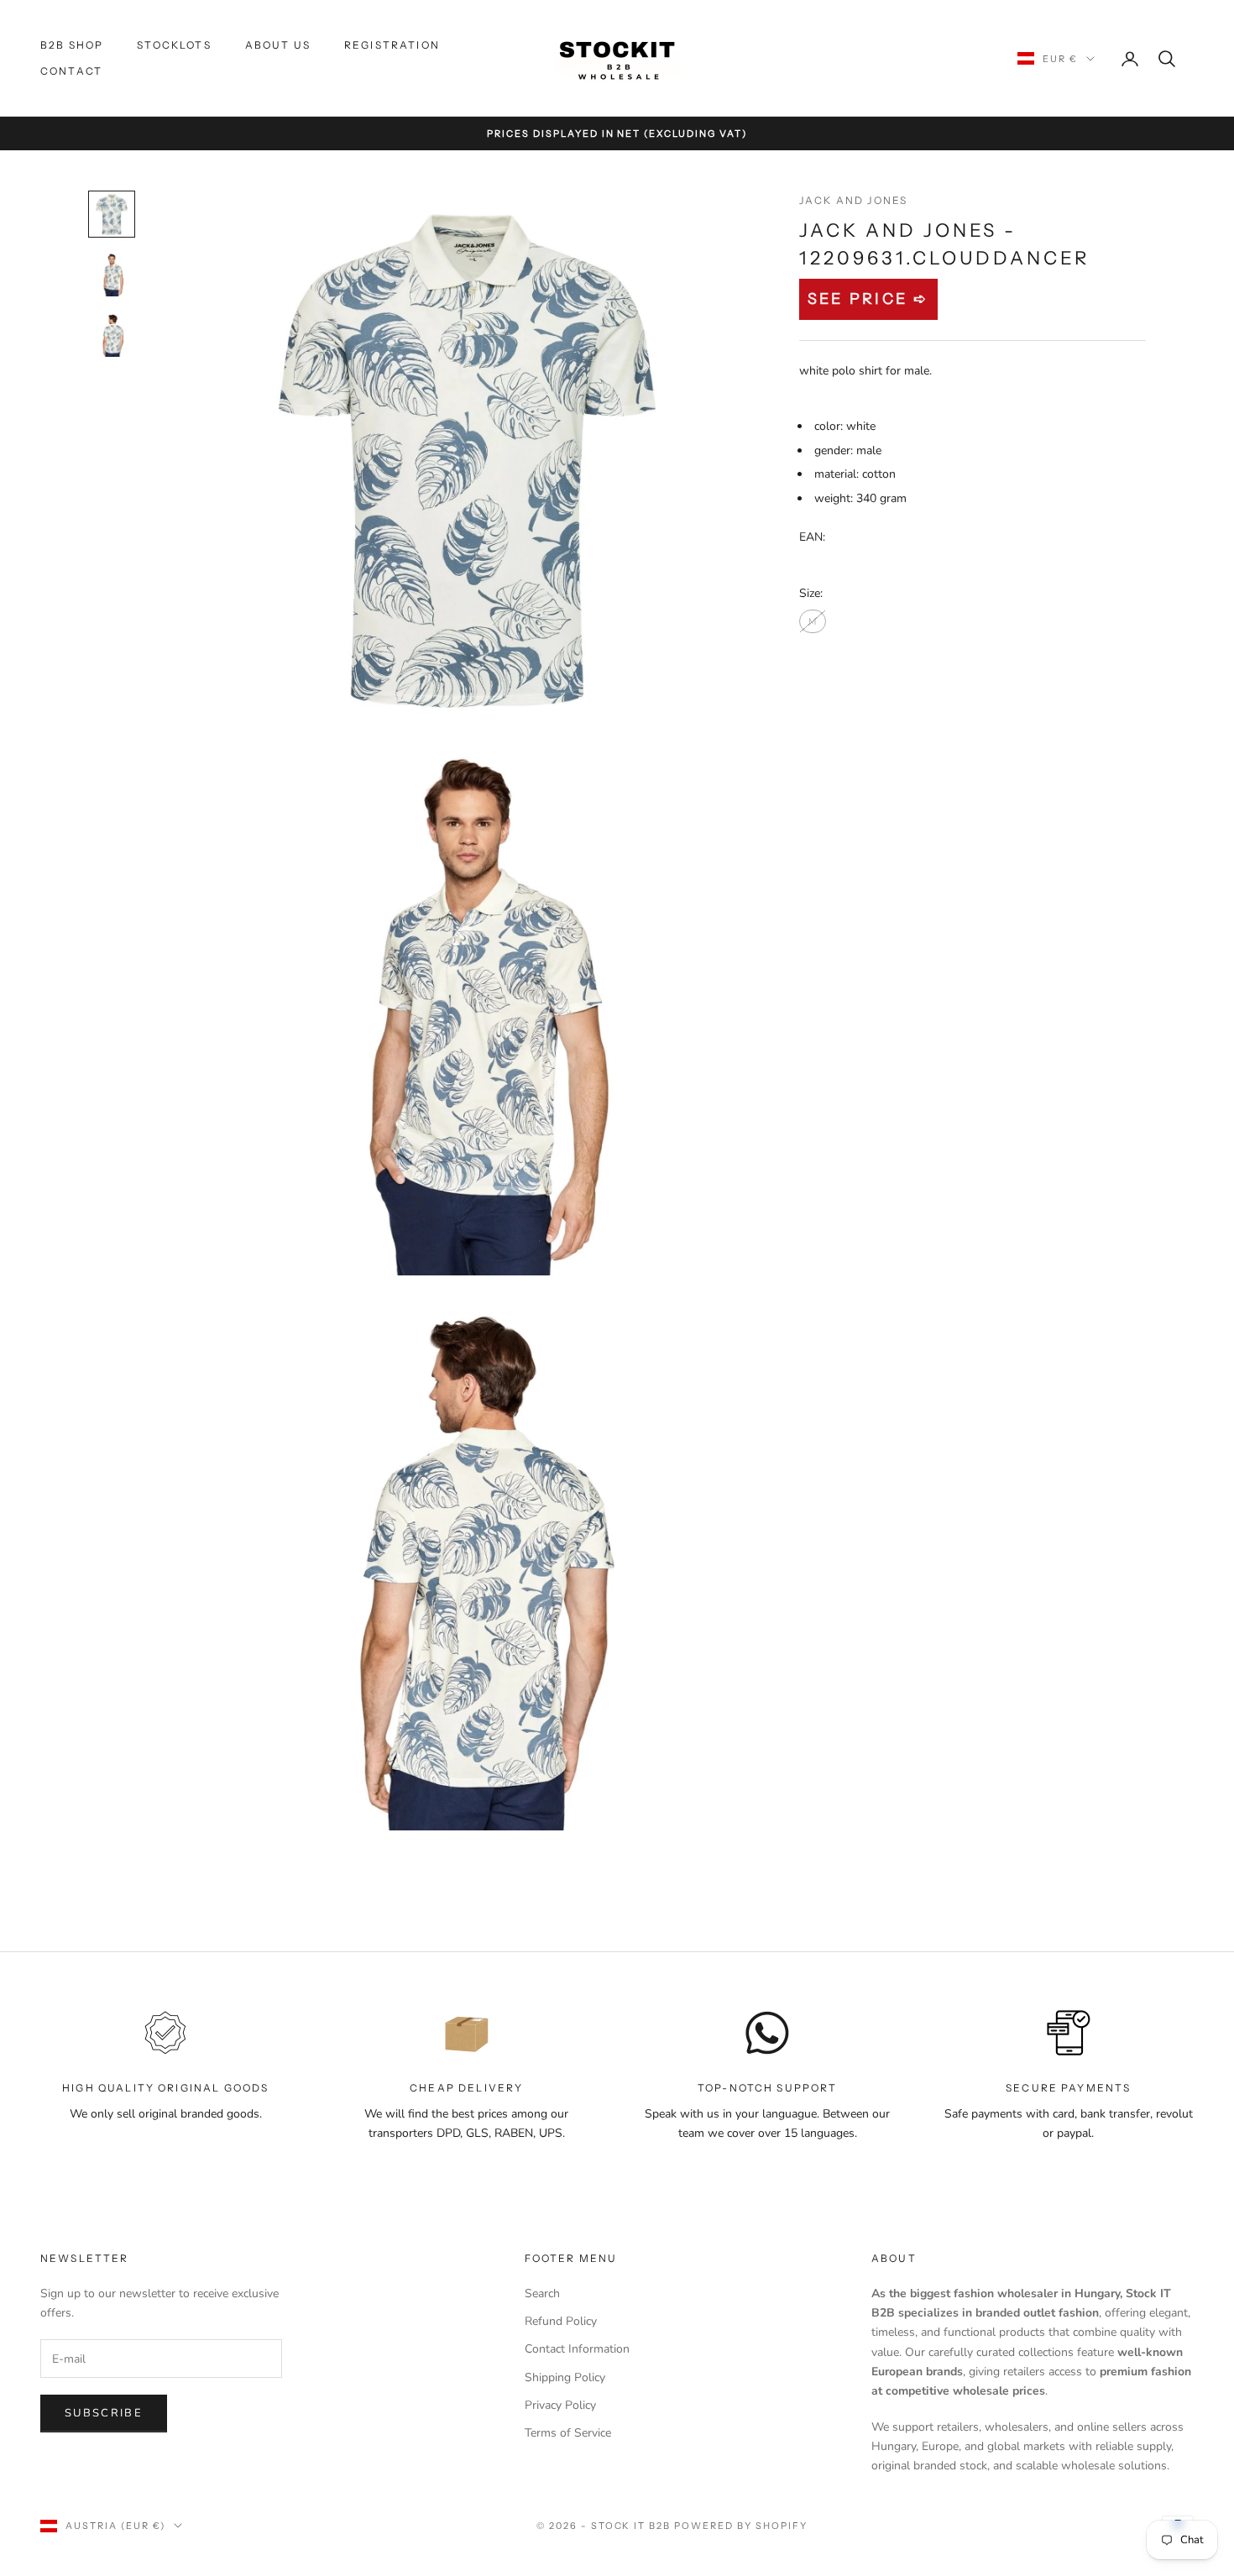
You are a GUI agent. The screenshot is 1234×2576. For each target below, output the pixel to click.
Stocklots (174, 45)
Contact (71, 71)
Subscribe (104, 2413)
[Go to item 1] (112, 214)
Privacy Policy (560, 2405)
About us (278, 45)
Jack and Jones (853, 200)
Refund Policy (561, 2321)
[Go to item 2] (112, 275)
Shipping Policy (565, 2377)
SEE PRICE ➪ (868, 299)
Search (542, 2293)
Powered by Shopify (741, 2526)
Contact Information (577, 2349)
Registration (392, 45)
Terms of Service (568, 2433)
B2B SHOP (72, 45)
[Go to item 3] (112, 335)
